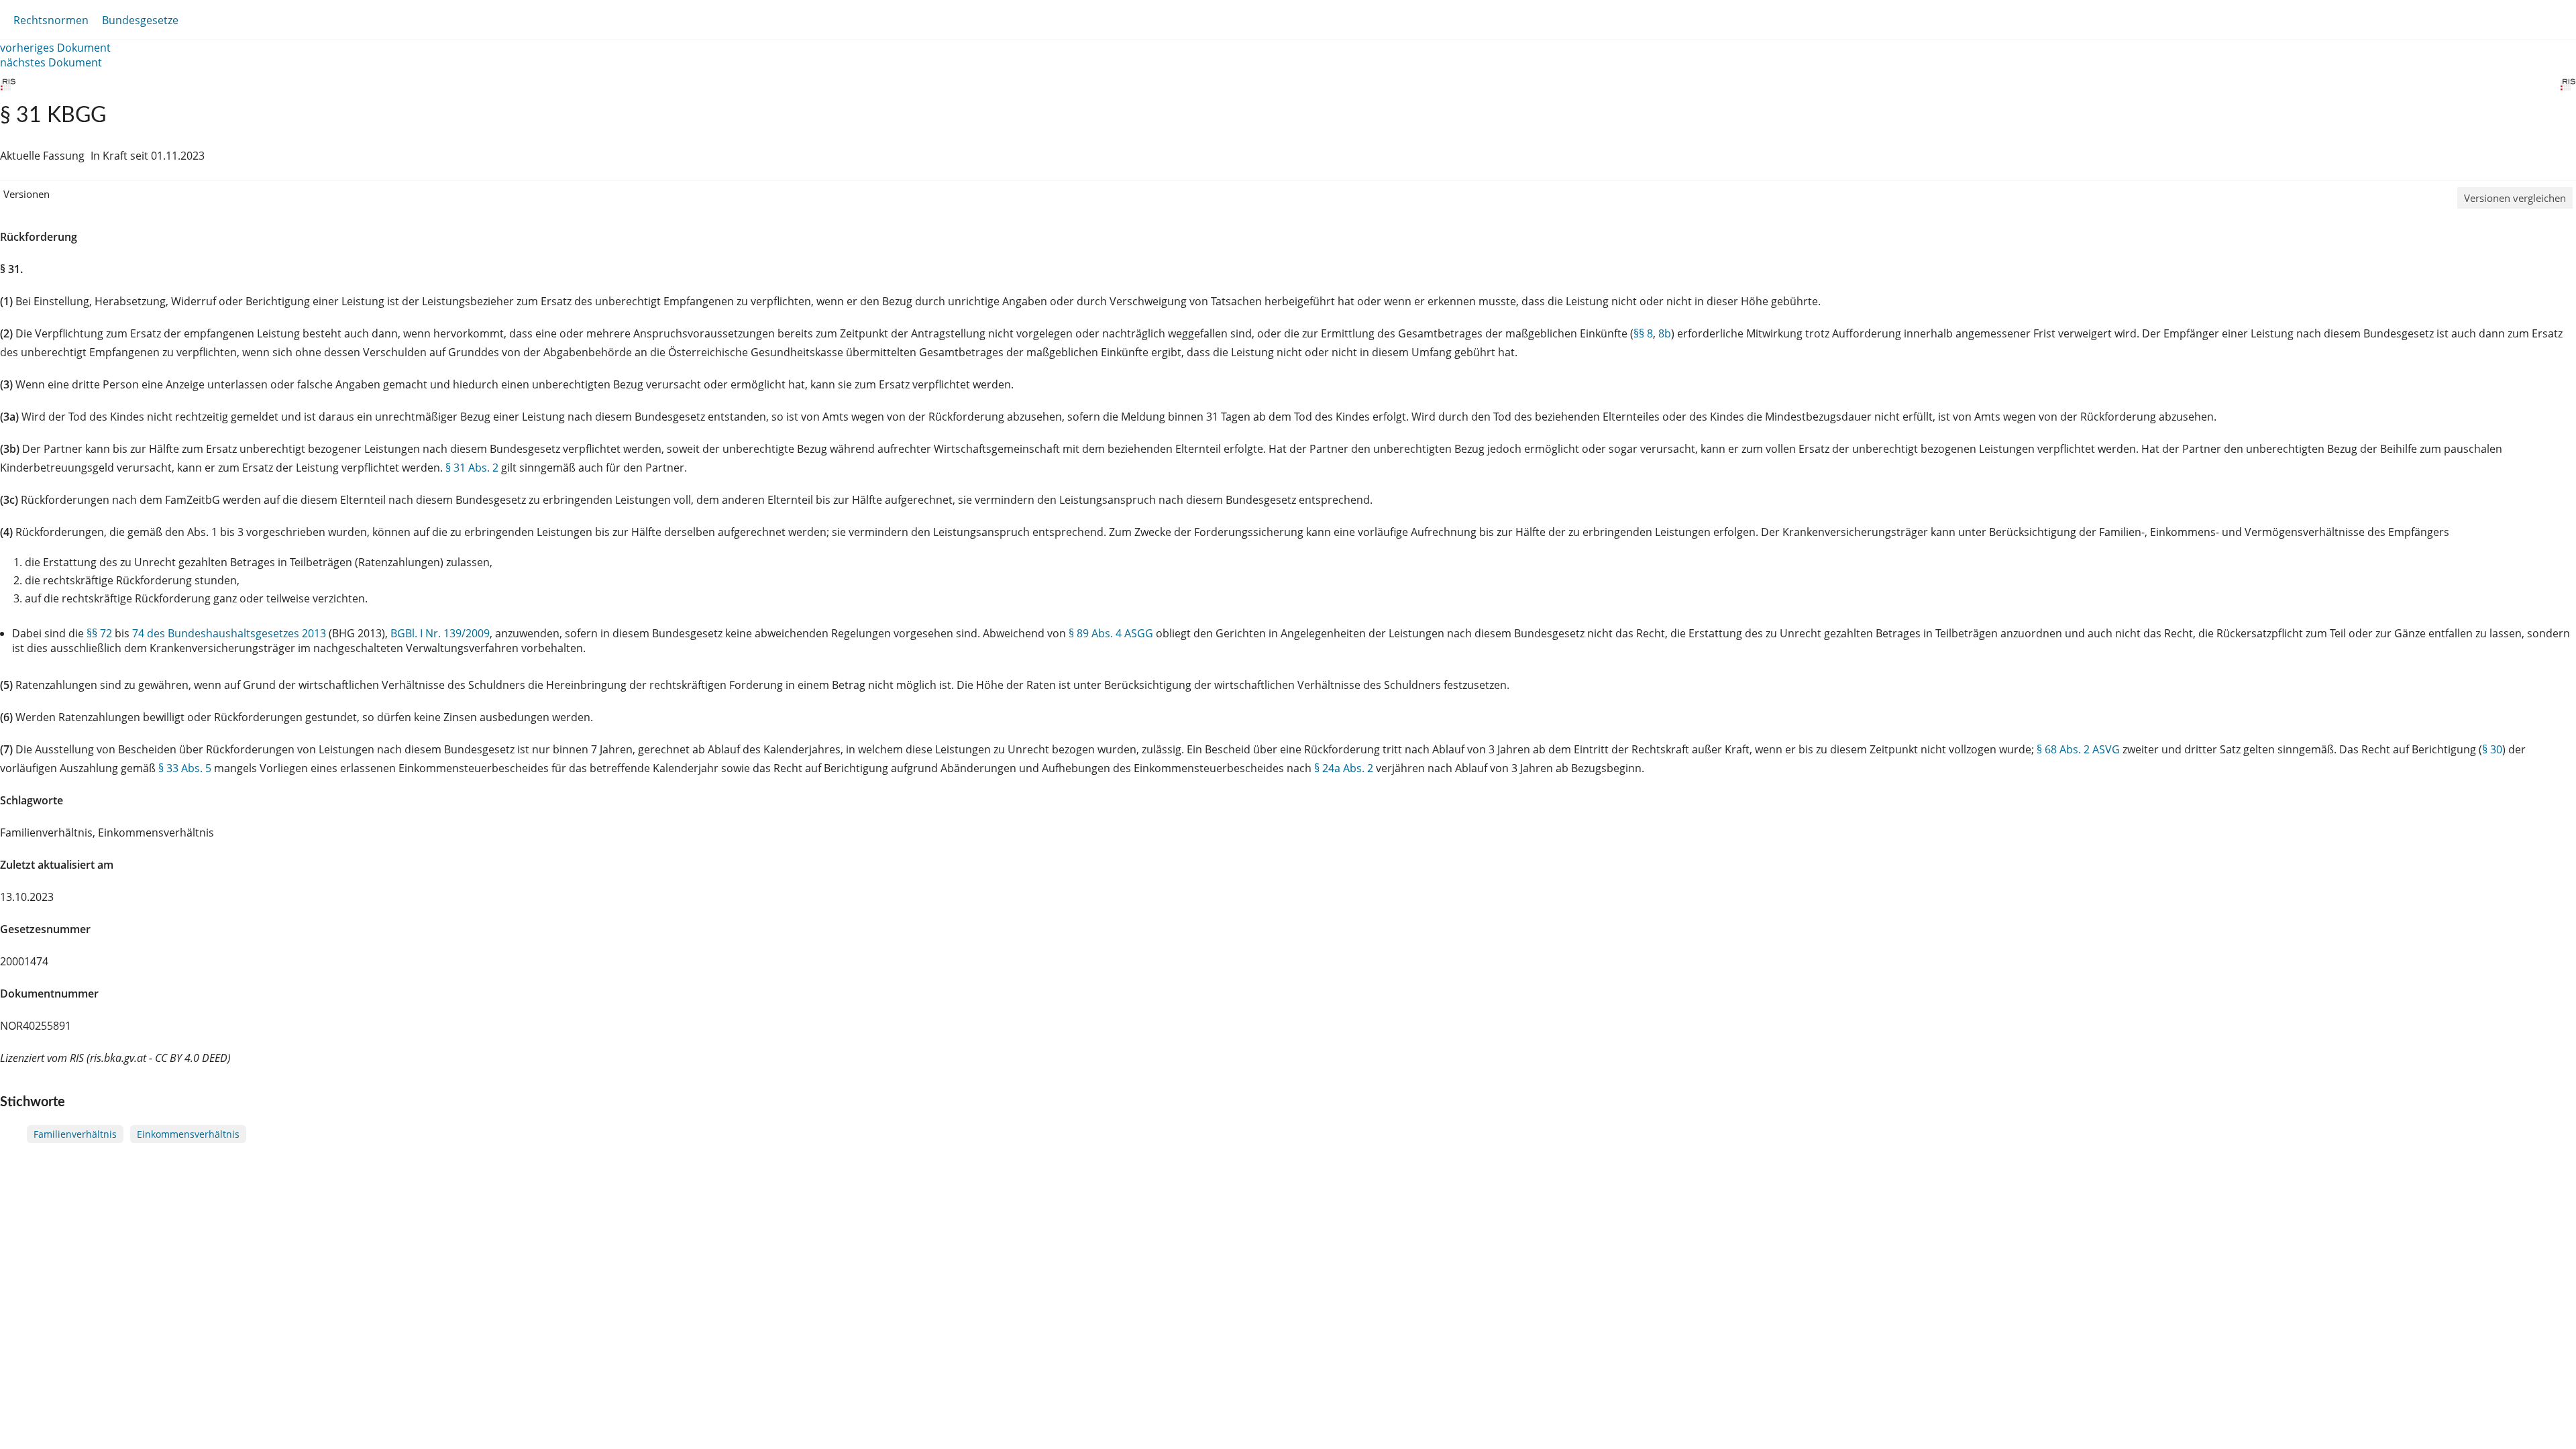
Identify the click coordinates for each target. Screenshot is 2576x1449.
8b (1665, 333)
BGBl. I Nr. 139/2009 (440, 633)
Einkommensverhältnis (188, 1134)
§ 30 (2492, 749)
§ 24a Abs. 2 (1344, 768)
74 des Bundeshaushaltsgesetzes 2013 (229, 633)
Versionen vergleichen (2515, 198)
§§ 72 (99, 633)
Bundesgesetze (140, 20)
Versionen (26, 194)
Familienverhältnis (75, 1134)
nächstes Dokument (51, 62)
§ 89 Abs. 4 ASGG (1111, 633)
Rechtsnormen (51, 20)
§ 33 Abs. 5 (185, 768)
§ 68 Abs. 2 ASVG (2078, 749)
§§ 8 (1643, 333)
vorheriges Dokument (55, 48)
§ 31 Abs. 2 (472, 468)
